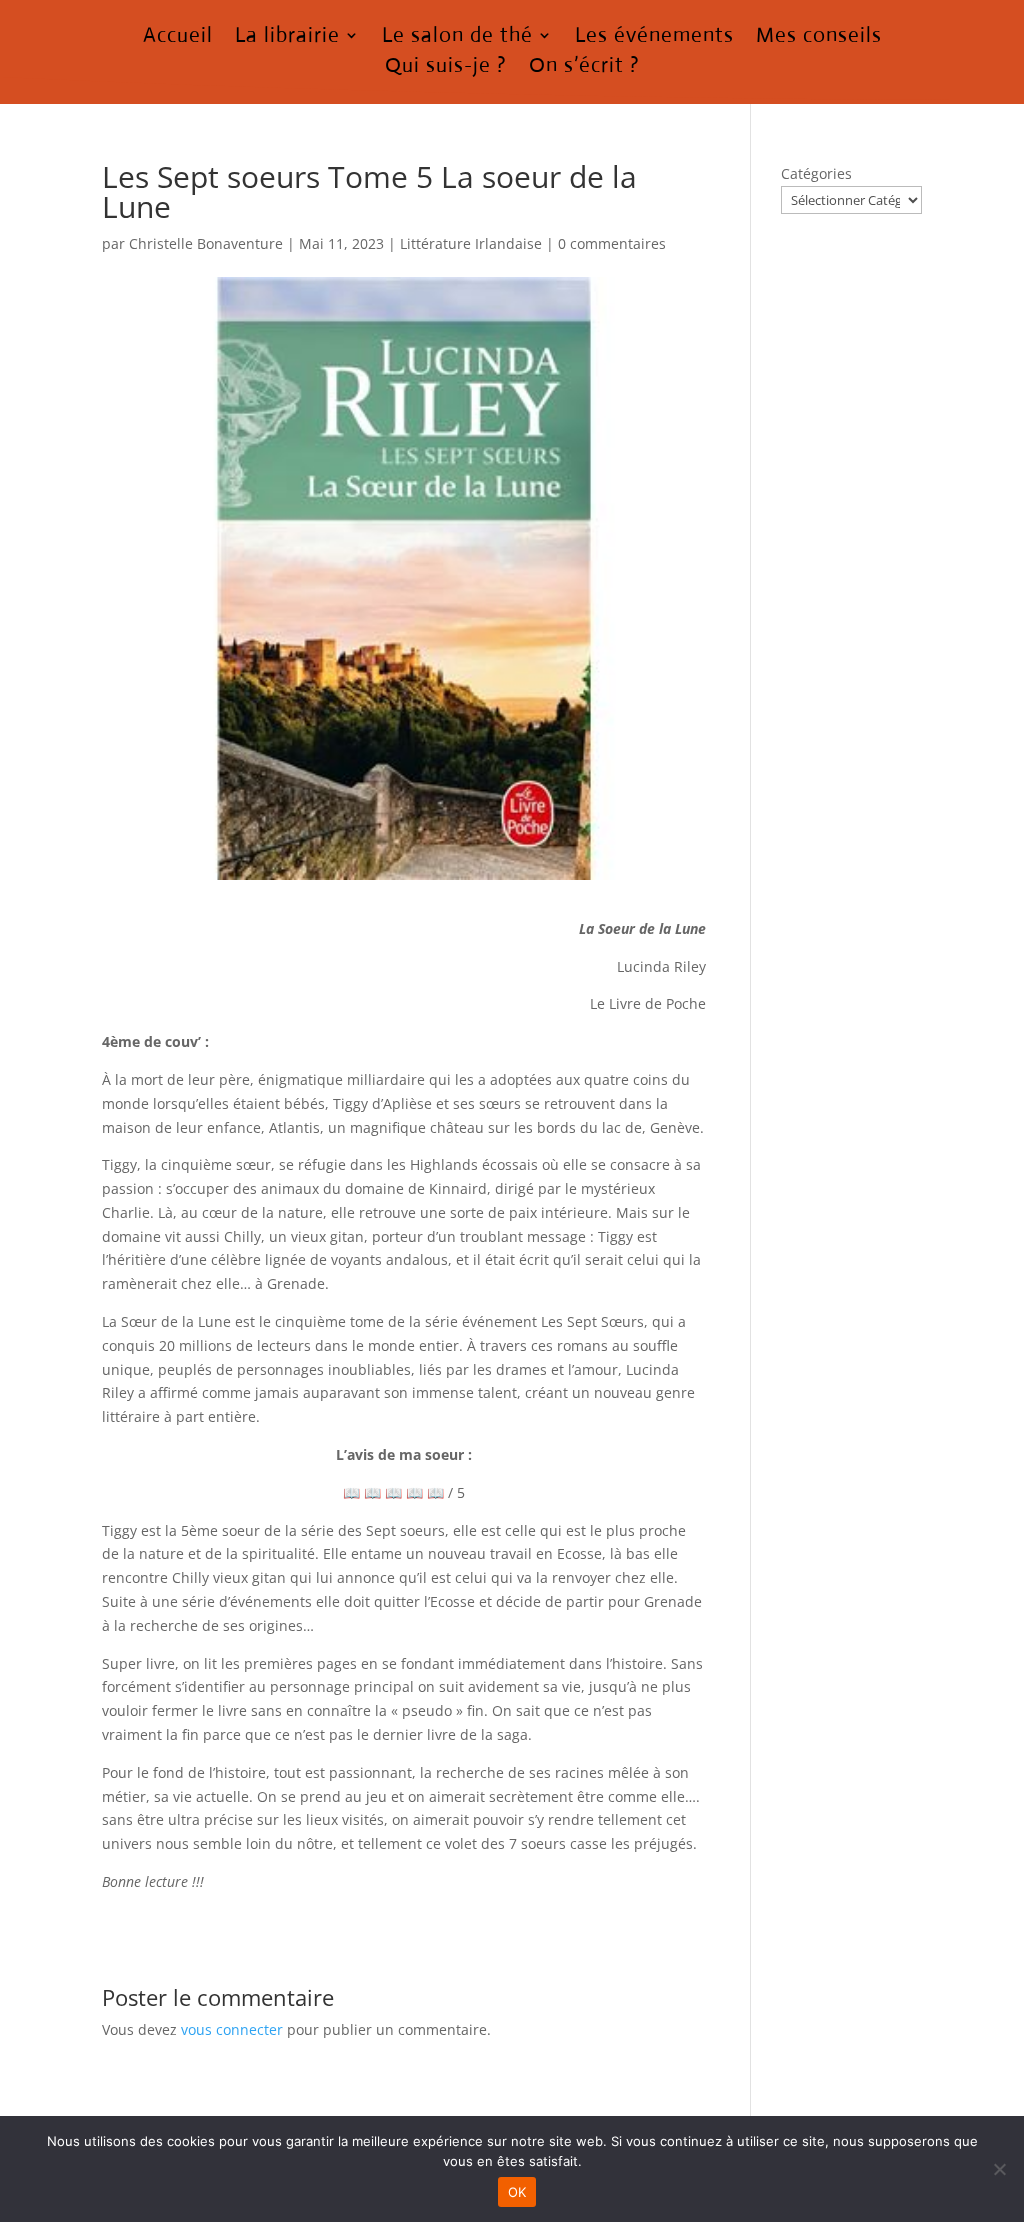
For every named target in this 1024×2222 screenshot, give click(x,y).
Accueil (178, 38)
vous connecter (232, 2029)
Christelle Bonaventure (206, 243)
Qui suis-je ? (446, 68)
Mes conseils (819, 38)
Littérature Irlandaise (471, 243)
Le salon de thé (457, 38)
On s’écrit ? (584, 68)
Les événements (654, 38)
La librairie (287, 38)
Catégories (816, 173)
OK (517, 2192)
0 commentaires (612, 243)
